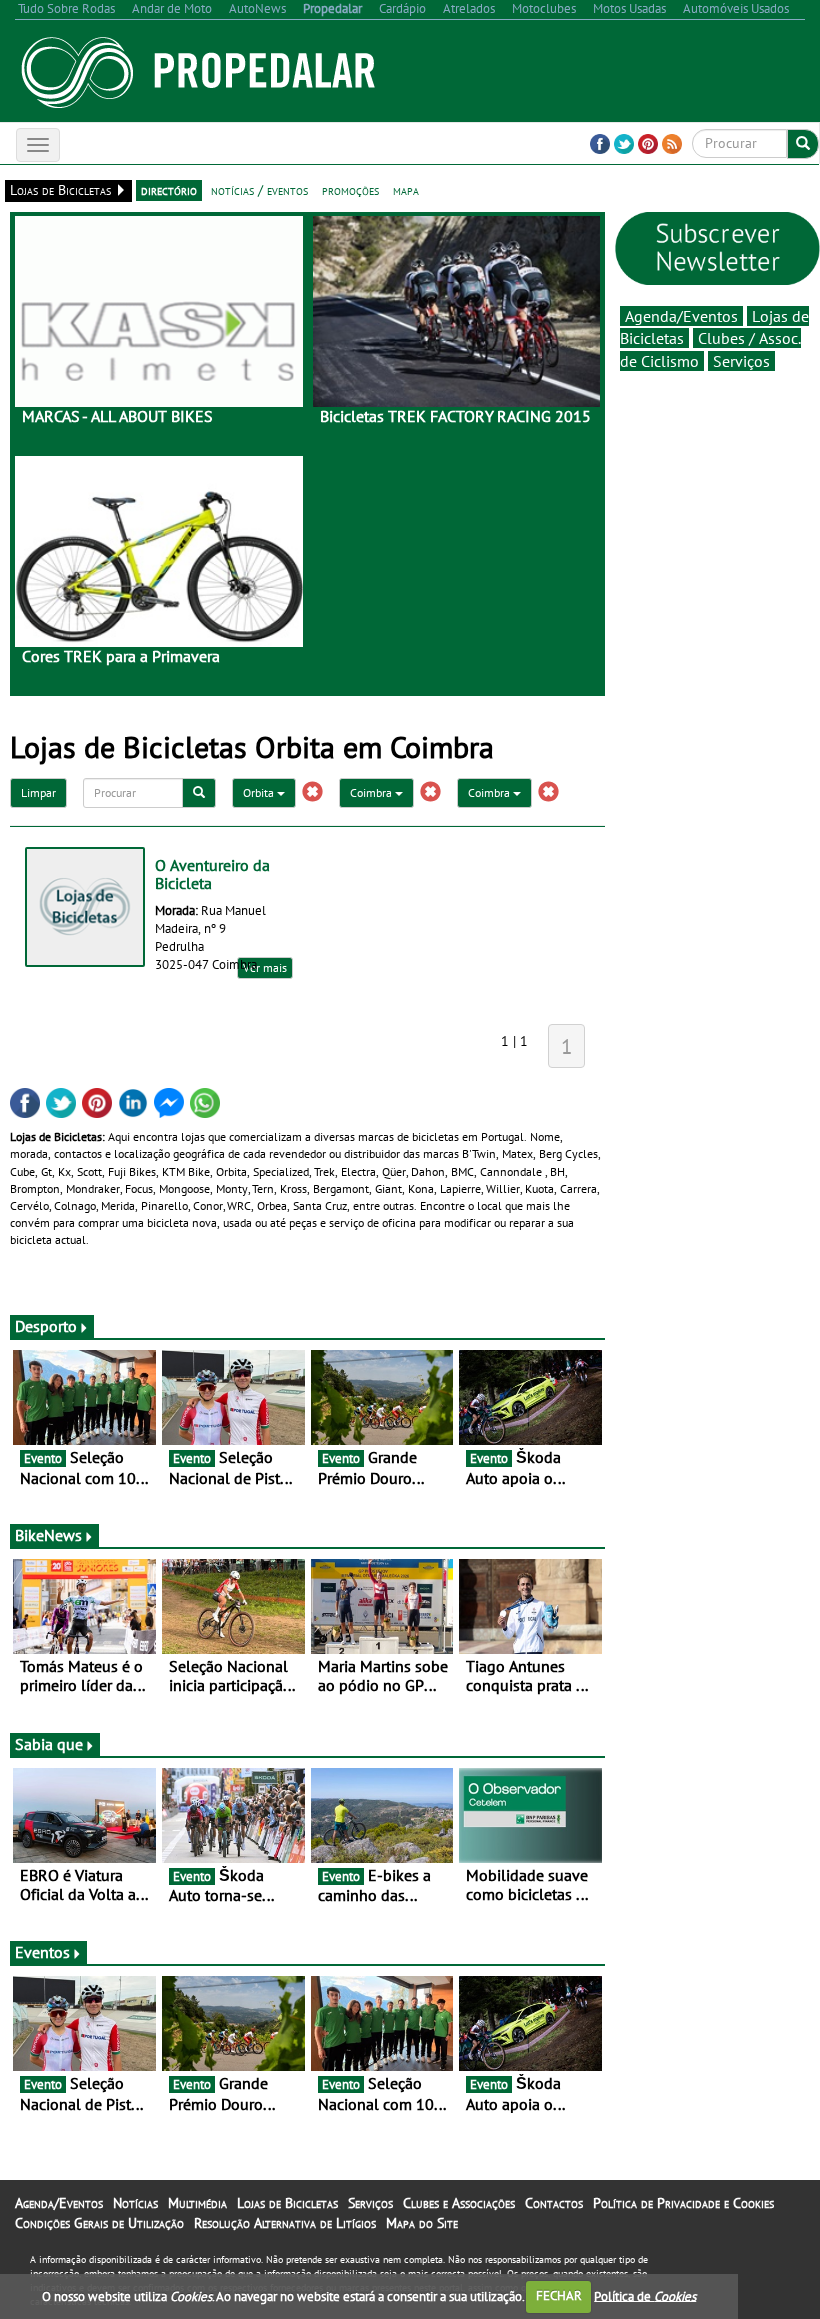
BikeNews (48, 1535)
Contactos (554, 2203)
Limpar (38, 792)
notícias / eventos (259, 190)
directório (169, 190)
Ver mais (265, 967)
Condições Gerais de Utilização (99, 2223)
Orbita (260, 792)
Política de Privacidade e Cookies (683, 2203)
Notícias (135, 2203)
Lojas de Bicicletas (287, 2203)
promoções (350, 190)
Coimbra (372, 792)
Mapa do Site (422, 2223)
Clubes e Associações (459, 2203)
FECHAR (559, 2295)
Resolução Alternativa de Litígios (285, 2223)
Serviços (741, 361)
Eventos (42, 1952)
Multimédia (197, 2203)
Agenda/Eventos (681, 316)
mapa (406, 190)
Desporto (46, 1326)
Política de (645, 2295)
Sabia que (49, 1744)
